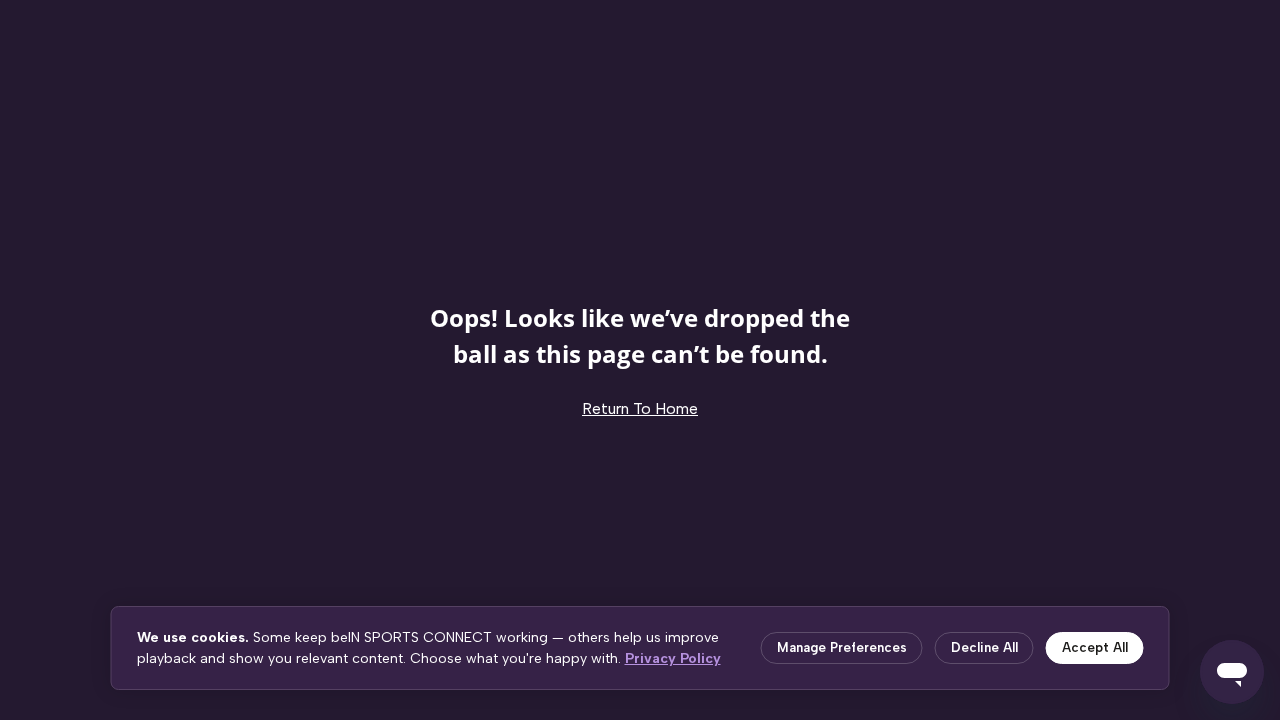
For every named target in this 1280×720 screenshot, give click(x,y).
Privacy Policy (673, 658)
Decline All (984, 647)
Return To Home (640, 408)
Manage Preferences (842, 647)
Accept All (1095, 647)
